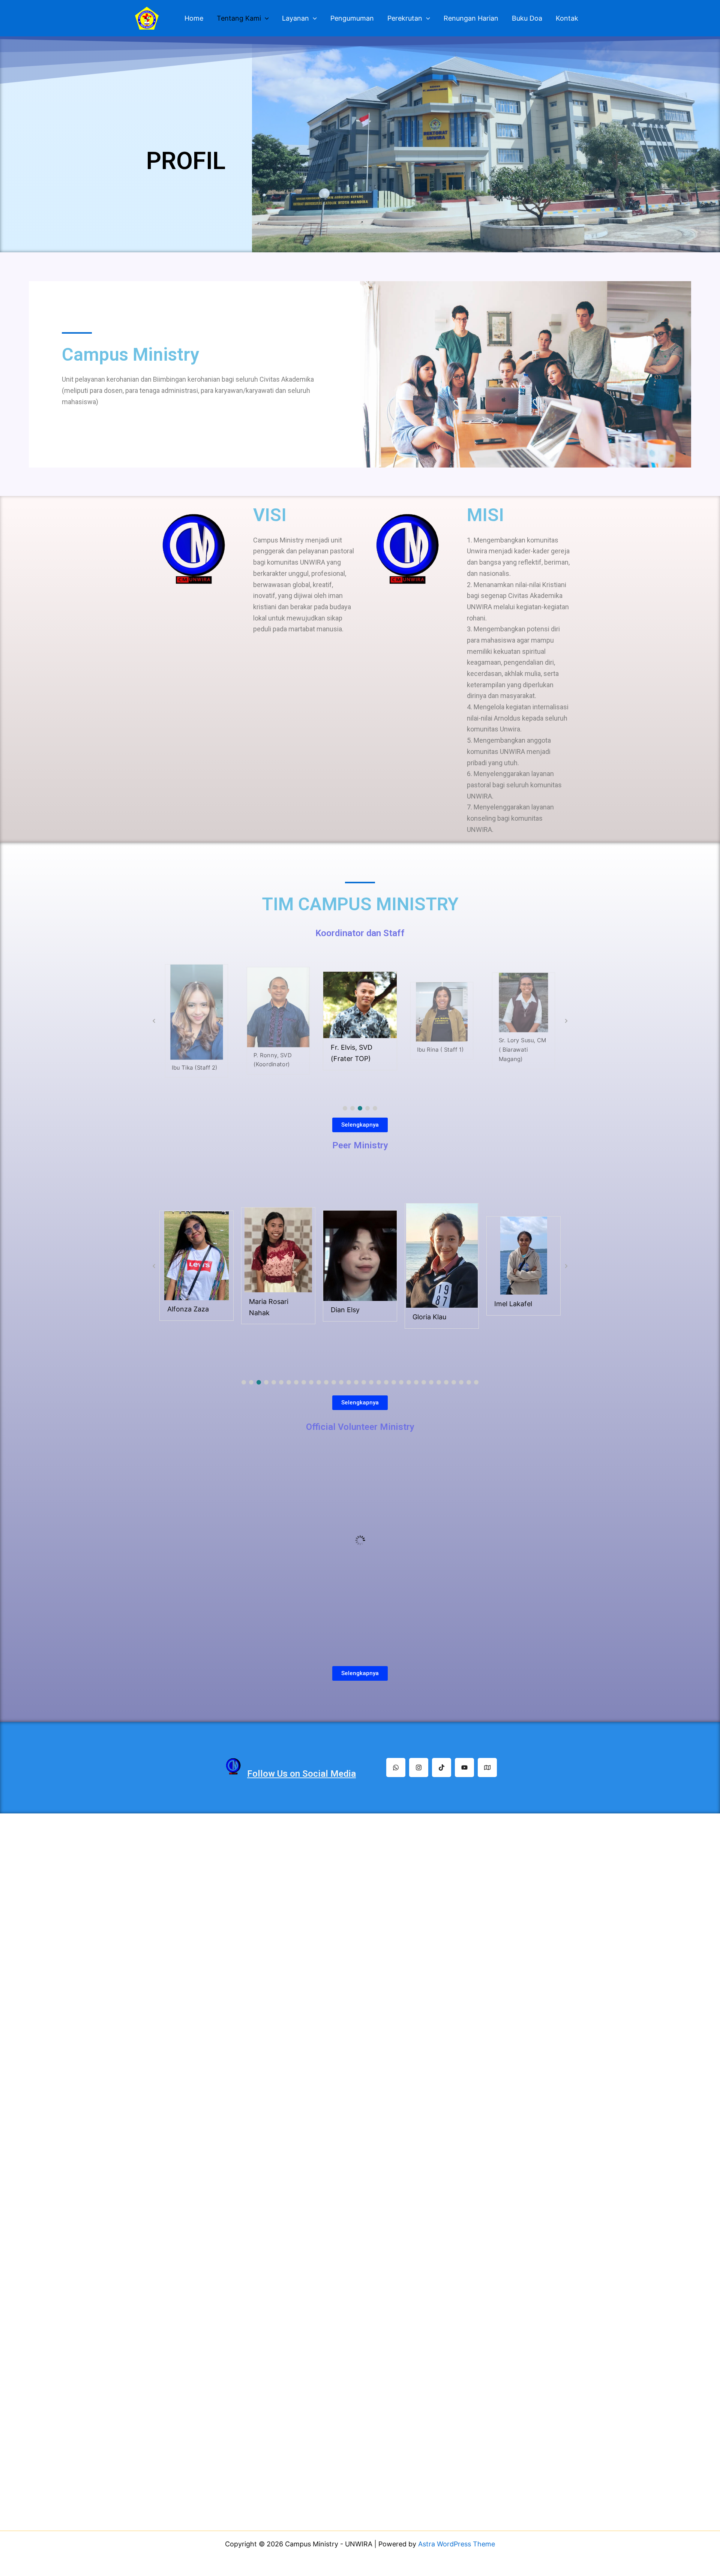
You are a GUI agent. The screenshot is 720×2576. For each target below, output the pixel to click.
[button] (345, 1108)
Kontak (567, 18)
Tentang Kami (239, 18)
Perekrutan (405, 18)
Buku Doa (527, 18)
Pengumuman (352, 18)
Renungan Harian (471, 18)
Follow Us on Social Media (301, 1774)
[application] (265, 19)
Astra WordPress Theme (457, 2544)
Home (194, 18)
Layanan (295, 18)
